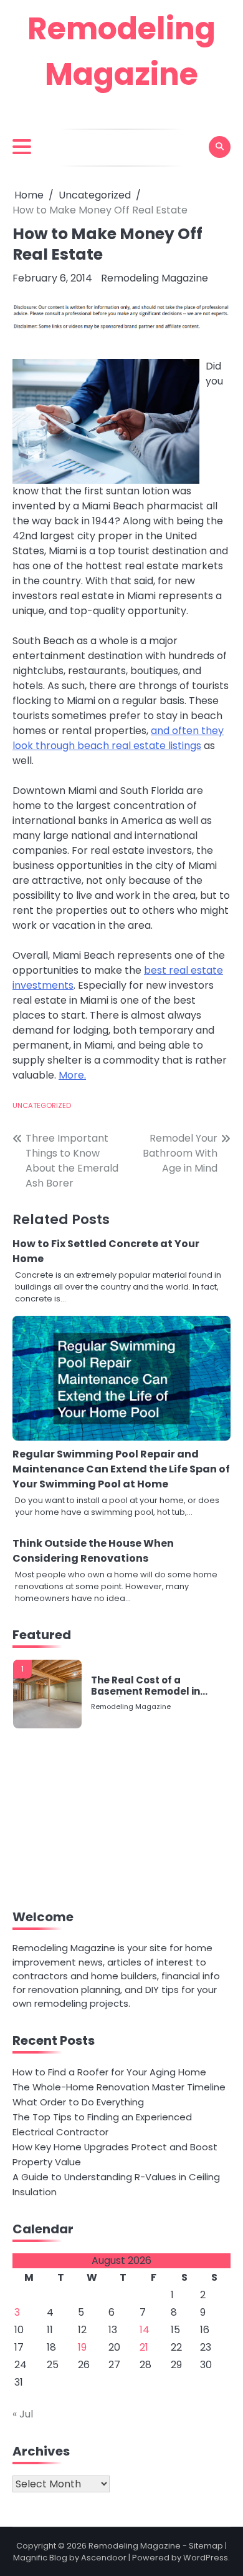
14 (145, 2330)
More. (72, 1075)
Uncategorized (42, 1105)
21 (144, 2347)
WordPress (206, 2558)
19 (82, 2347)
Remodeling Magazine (155, 278)
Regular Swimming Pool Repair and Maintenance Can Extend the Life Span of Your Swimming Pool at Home (121, 1469)
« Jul (23, 2414)
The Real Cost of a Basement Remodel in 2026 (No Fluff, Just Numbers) (145, 1686)
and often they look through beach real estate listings (118, 738)
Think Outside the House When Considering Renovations (93, 1551)
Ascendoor (104, 2558)
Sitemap (206, 2546)
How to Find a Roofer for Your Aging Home (109, 2072)
